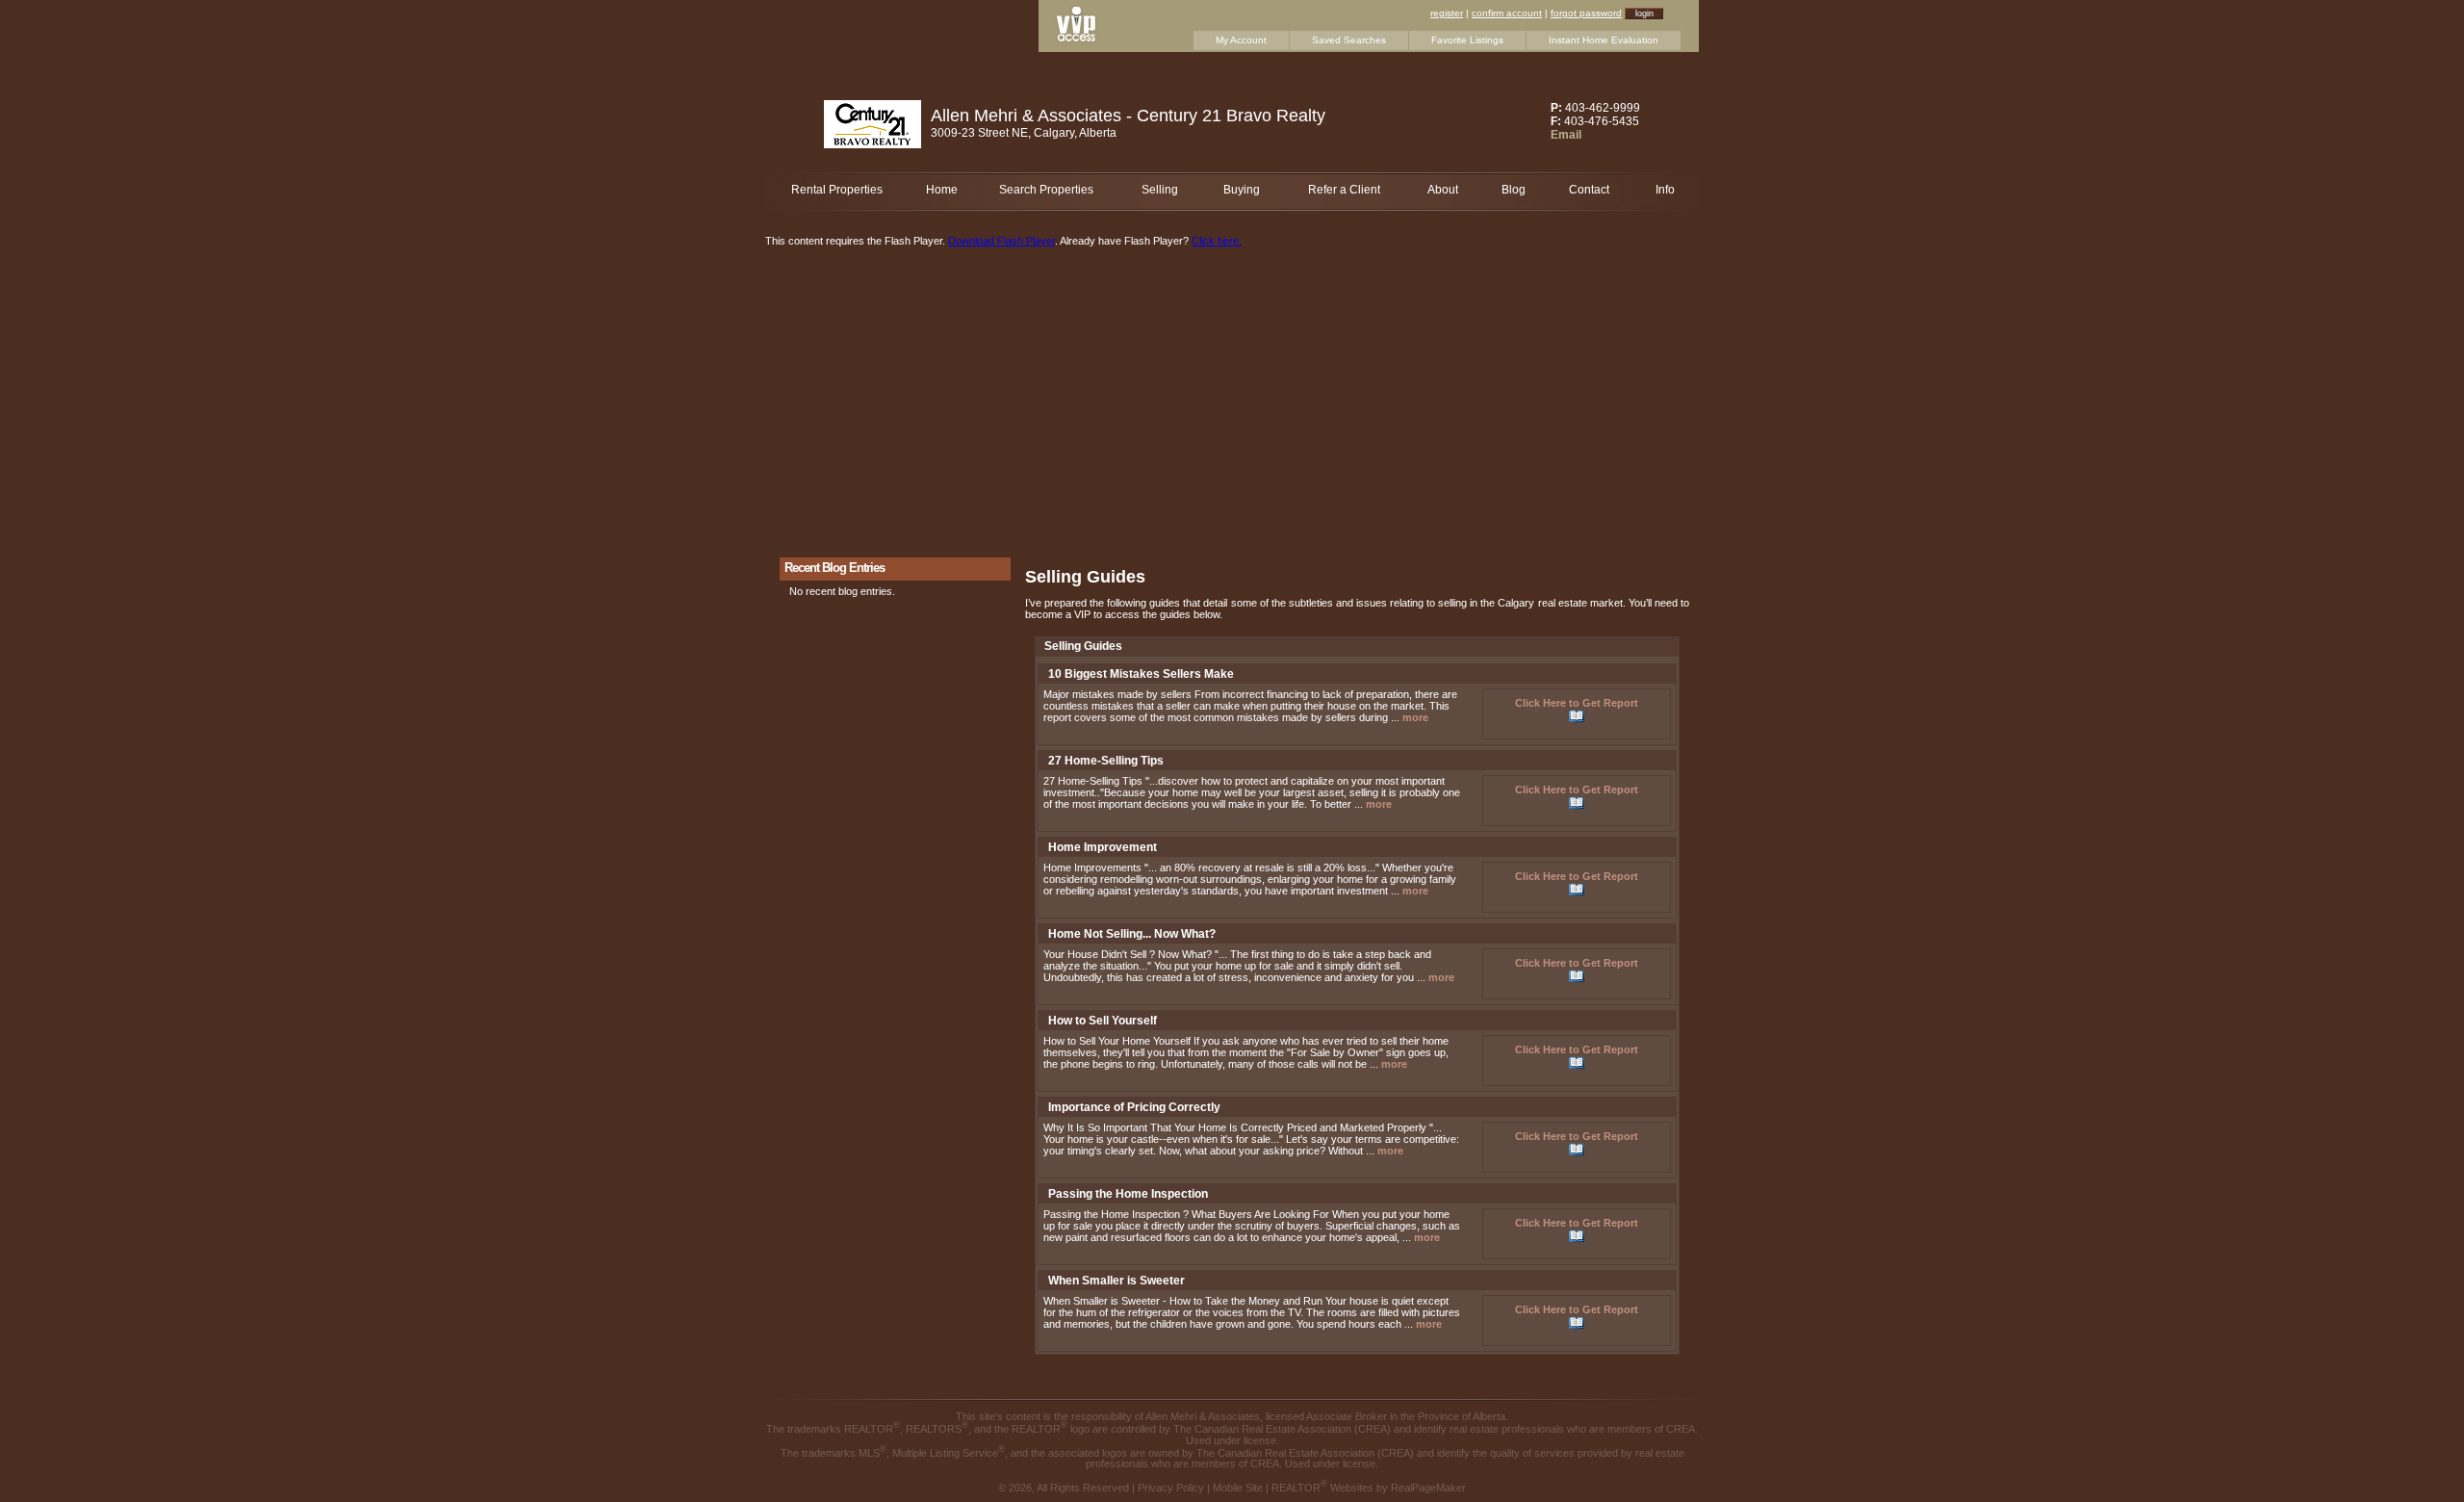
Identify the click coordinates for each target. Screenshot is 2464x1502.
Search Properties (1046, 190)
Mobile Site (1238, 1488)
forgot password (1586, 13)
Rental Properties (837, 190)
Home (942, 190)
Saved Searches (1349, 40)
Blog (1514, 190)
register (1447, 13)
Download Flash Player (1001, 241)
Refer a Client (1344, 190)
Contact (1589, 190)
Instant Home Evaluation (1604, 40)
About (1443, 190)
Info (1665, 190)
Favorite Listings (1467, 40)
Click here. (1217, 241)
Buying (1242, 190)
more (1415, 717)
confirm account (1507, 13)
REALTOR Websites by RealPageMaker (1369, 1488)
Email (1566, 135)
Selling (1160, 190)
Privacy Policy (1171, 1488)
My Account (1241, 40)
